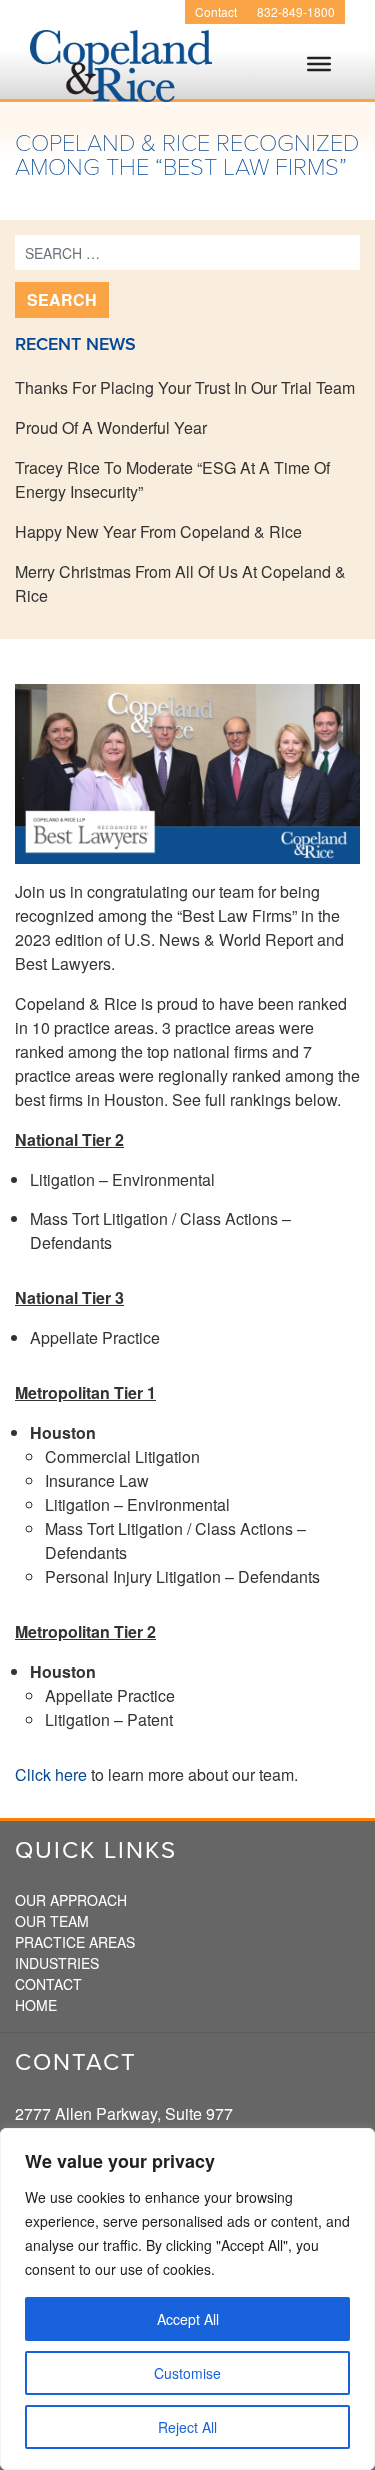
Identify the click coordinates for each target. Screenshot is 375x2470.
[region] (187, 2299)
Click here (51, 1774)
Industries (57, 1963)
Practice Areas (75, 1942)
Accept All (188, 2319)
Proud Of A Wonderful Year (111, 427)
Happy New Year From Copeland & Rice (158, 531)
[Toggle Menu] (319, 82)
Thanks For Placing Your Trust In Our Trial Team (185, 387)
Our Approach (71, 1900)
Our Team (52, 1921)
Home (36, 2005)
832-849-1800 (296, 11)
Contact (216, 11)
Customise (187, 2373)
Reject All (187, 2427)
